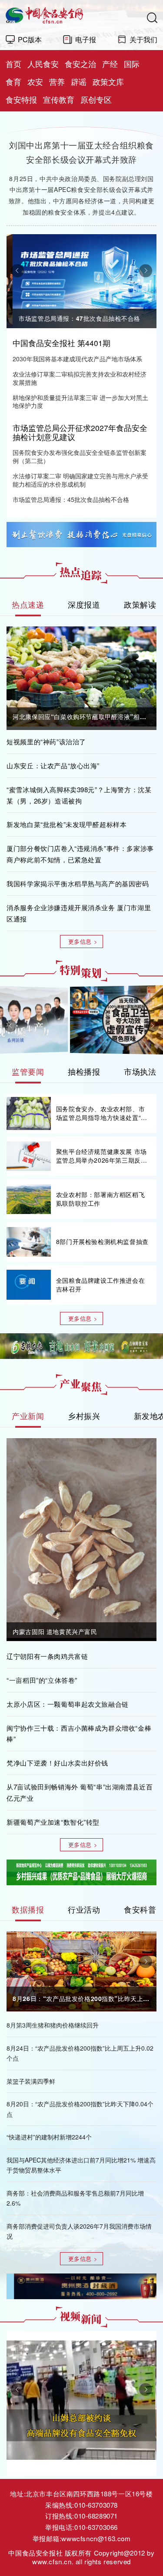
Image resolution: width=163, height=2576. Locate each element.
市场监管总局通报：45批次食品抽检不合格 (71, 499)
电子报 (86, 39)
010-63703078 (96, 2505)
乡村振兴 (84, 1416)
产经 (110, 64)
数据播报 (28, 1909)
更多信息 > (83, 941)
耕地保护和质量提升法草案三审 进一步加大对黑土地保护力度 (80, 402)
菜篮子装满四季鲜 (31, 2081)
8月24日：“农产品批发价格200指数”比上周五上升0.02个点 (80, 2053)
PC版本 (30, 39)
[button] (17, 271)
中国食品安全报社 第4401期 (62, 343)
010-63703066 (96, 2527)
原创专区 (96, 99)
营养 (57, 82)
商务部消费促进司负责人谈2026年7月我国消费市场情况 (79, 2231)
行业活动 (84, 1909)
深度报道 (84, 604)
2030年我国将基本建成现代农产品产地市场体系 (77, 359)
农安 (35, 82)
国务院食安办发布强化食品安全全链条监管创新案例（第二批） (80, 457)
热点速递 (28, 604)
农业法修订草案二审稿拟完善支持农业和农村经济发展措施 (80, 378)
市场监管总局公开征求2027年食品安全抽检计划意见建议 (80, 432)
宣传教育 (59, 99)
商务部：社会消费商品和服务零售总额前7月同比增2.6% (75, 2198)
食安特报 (21, 99)
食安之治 (80, 64)
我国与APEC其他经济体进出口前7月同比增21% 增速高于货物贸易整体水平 (81, 2165)
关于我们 (143, 39)
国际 (132, 64)
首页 (13, 64)
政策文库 (108, 82)
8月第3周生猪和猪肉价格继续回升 (53, 2025)
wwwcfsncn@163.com (96, 2538)
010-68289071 (96, 2516)
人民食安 (43, 64)
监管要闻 (28, 1071)
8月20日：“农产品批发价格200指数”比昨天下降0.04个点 (80, 2109)
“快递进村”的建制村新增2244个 (49, 2137)
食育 (13, 82)
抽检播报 (84, 1071)
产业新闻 (28, 1416)
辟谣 (79, 82)
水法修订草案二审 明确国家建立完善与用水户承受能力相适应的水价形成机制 (80, 480)
